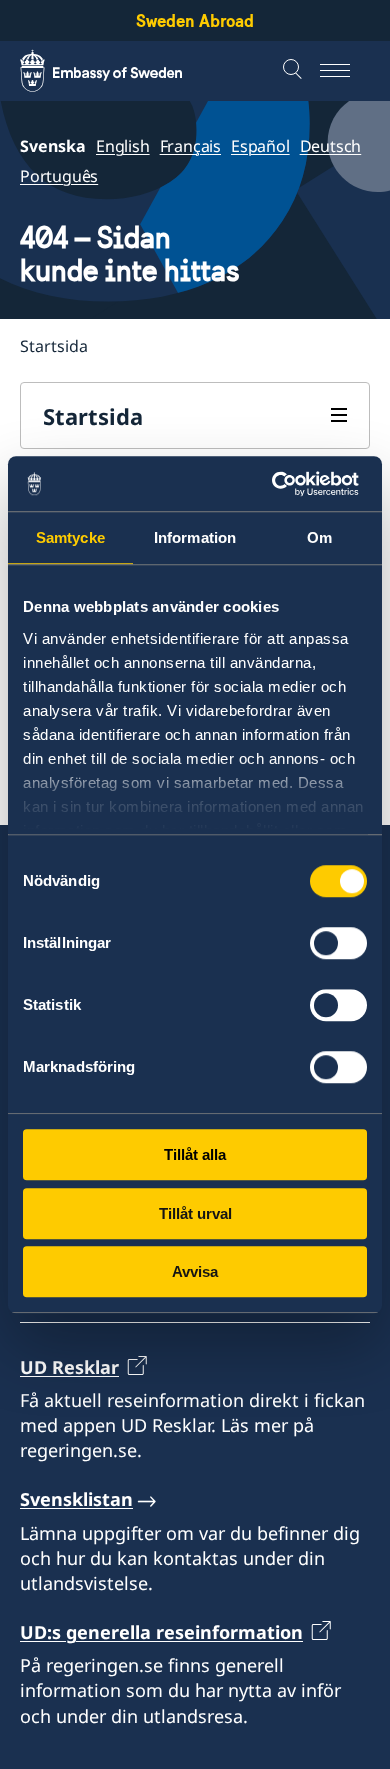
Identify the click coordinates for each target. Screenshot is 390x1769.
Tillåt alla (195, 1154)
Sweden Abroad (195, 20)
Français (190, 146)
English (123, 146)
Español (260, 146)
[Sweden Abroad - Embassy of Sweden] (120, 71)
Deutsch (331, 146)
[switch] (338, 943)
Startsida (93, 416)
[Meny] (345, 71)
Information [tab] (195, 537)
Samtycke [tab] (70, 537)
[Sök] (295, 71)
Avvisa (195, 1271)
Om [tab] (319, 537)
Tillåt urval (195, 1213)
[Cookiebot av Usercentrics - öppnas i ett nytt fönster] (280, 484)
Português (59, 176)
